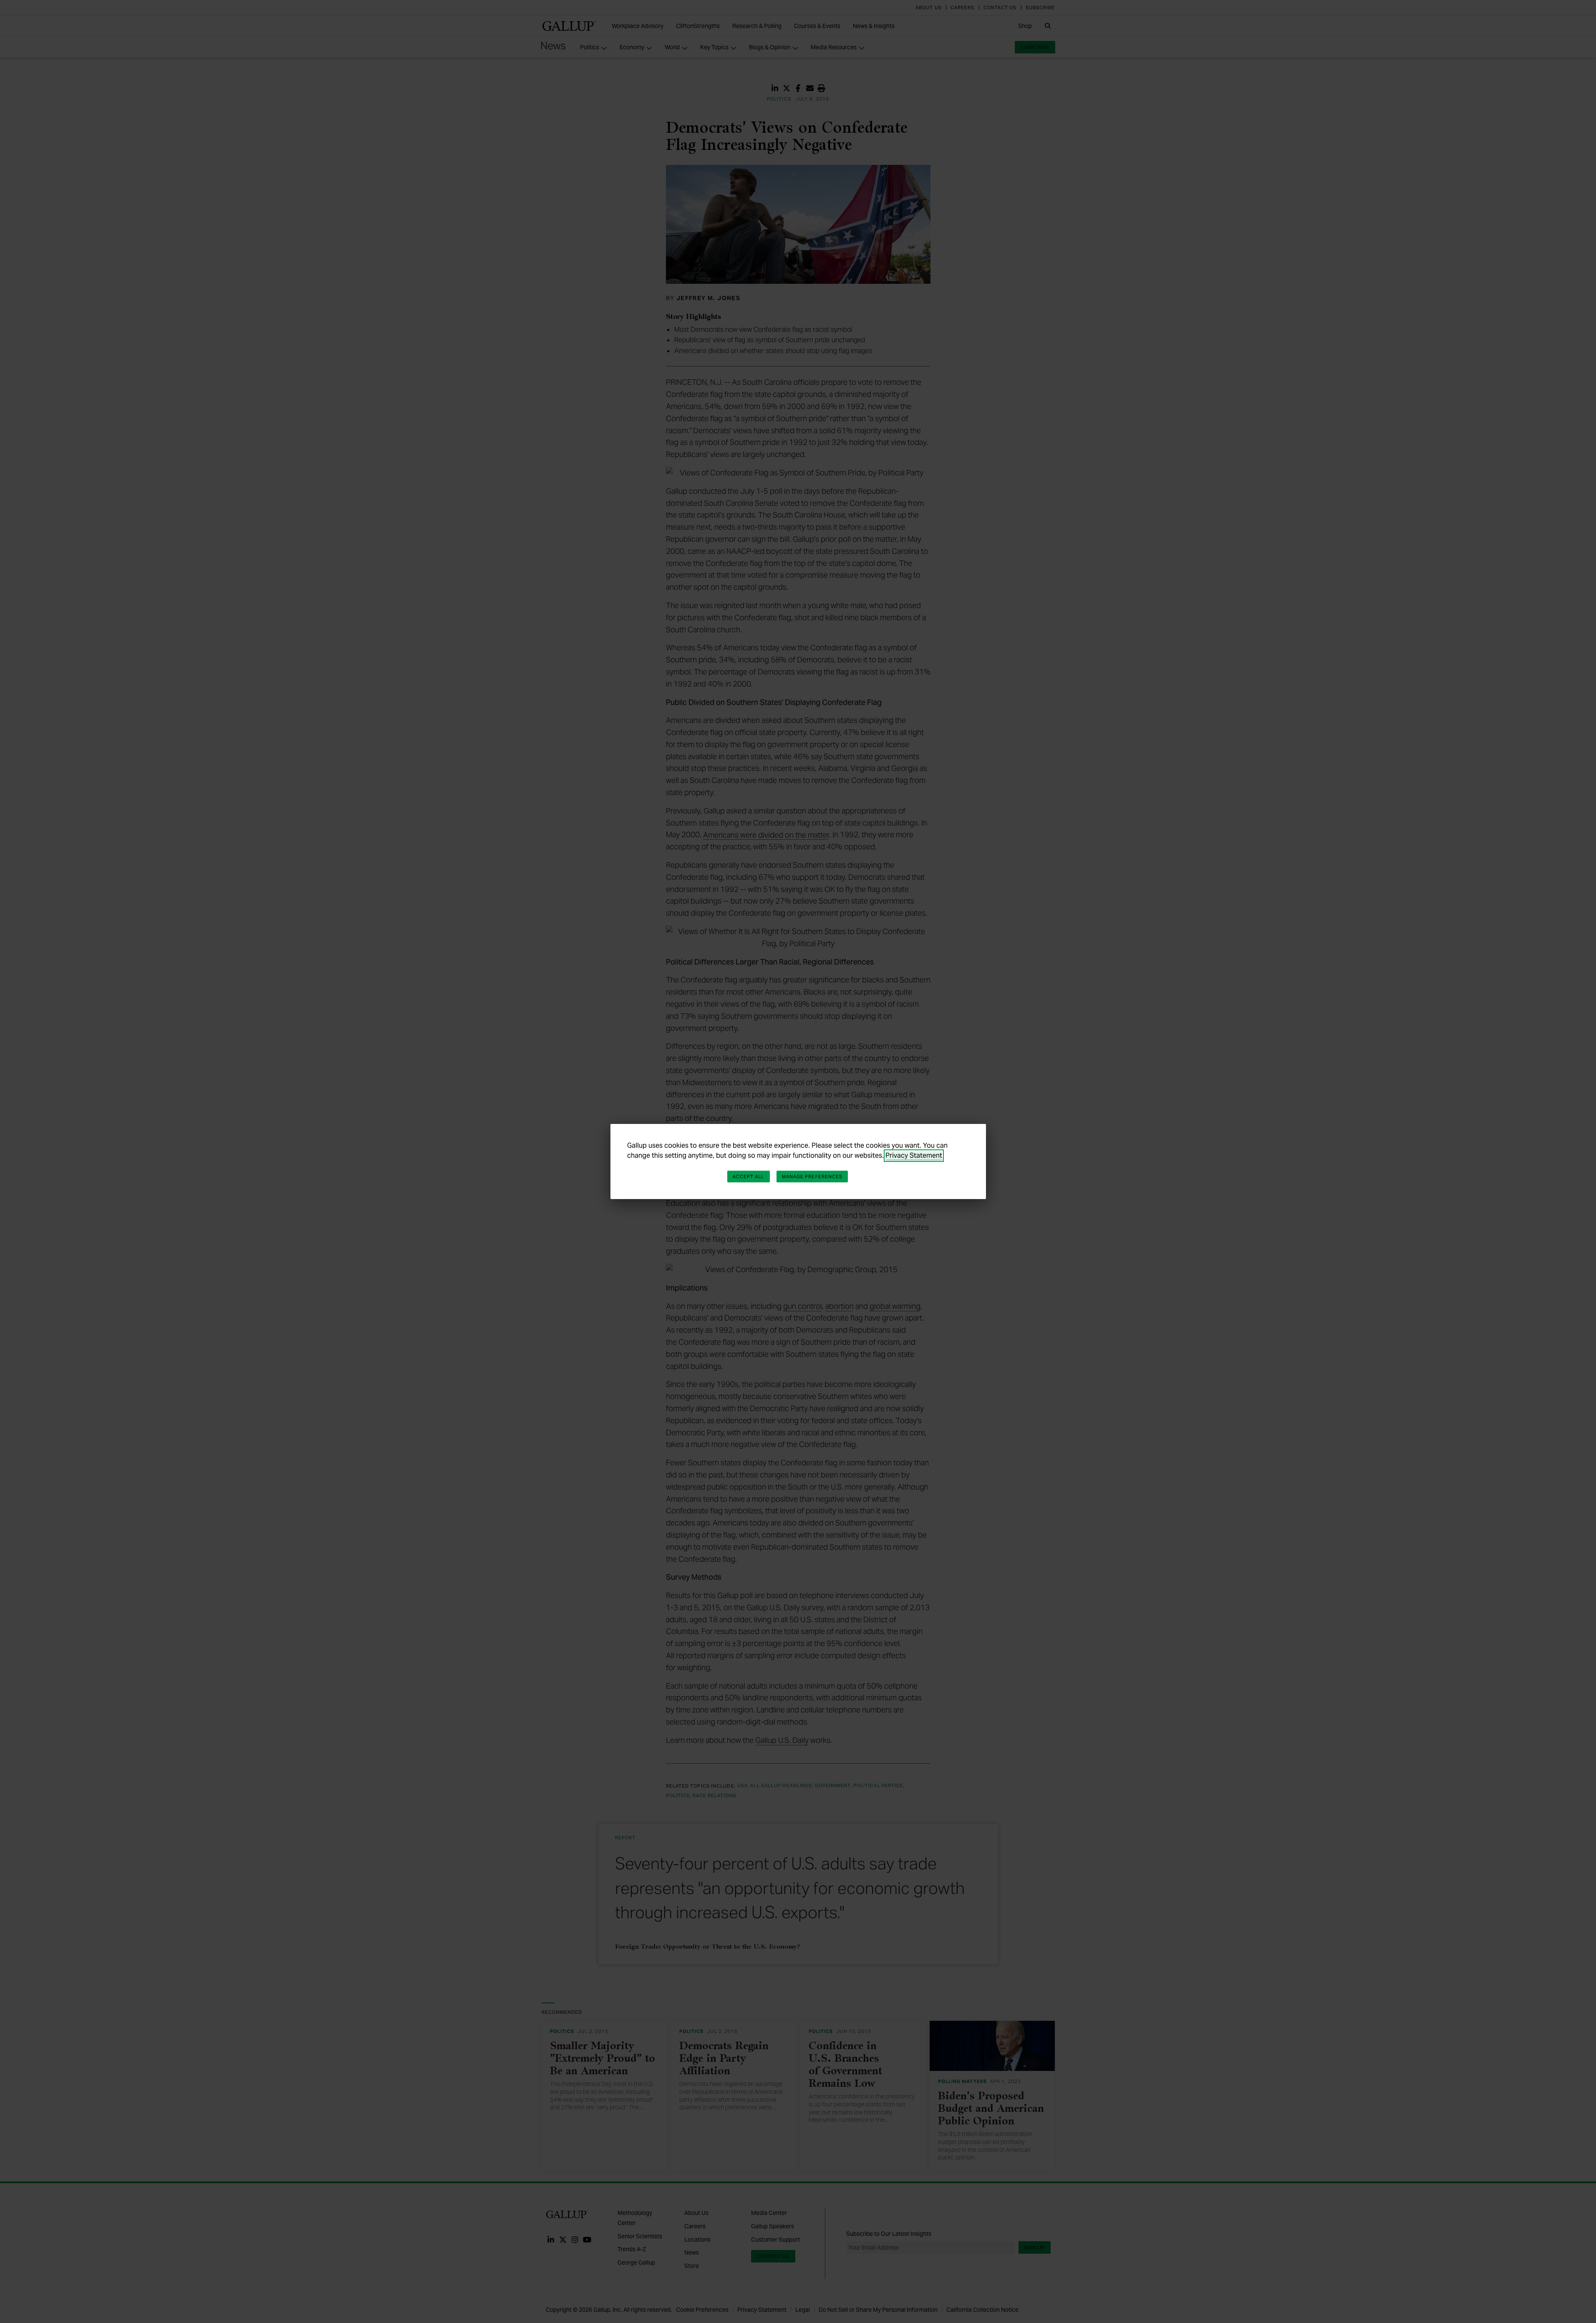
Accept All (749, 1177)
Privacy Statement (914, 1155)
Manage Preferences (812, 1177)
